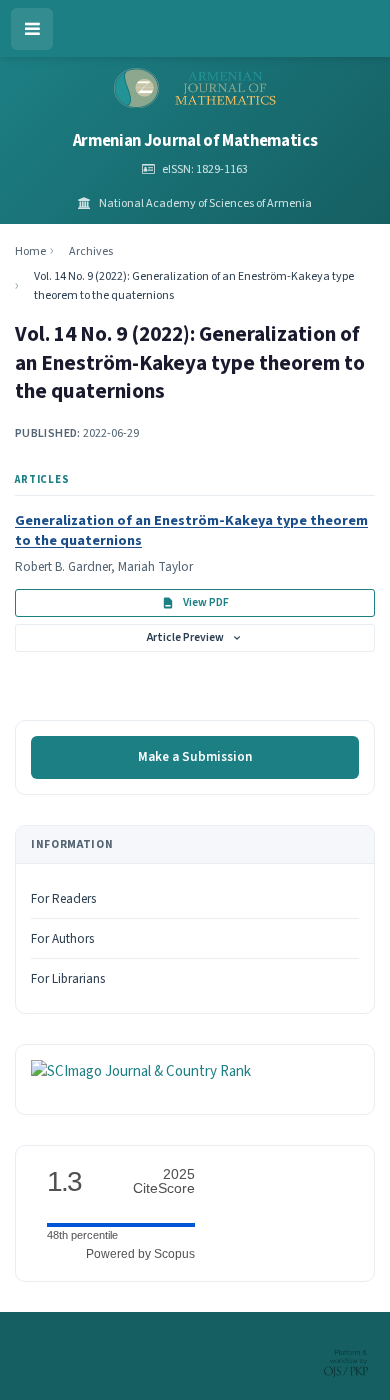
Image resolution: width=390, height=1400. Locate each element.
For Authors (62, 939)
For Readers (63, 899)
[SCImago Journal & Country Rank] (141, 1071)
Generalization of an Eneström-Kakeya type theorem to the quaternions (191, 530)
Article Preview (185, 637)
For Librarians (68, 979)
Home (30, 251)
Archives (91, 251)
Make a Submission (195, 757)
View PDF (206, 602)
